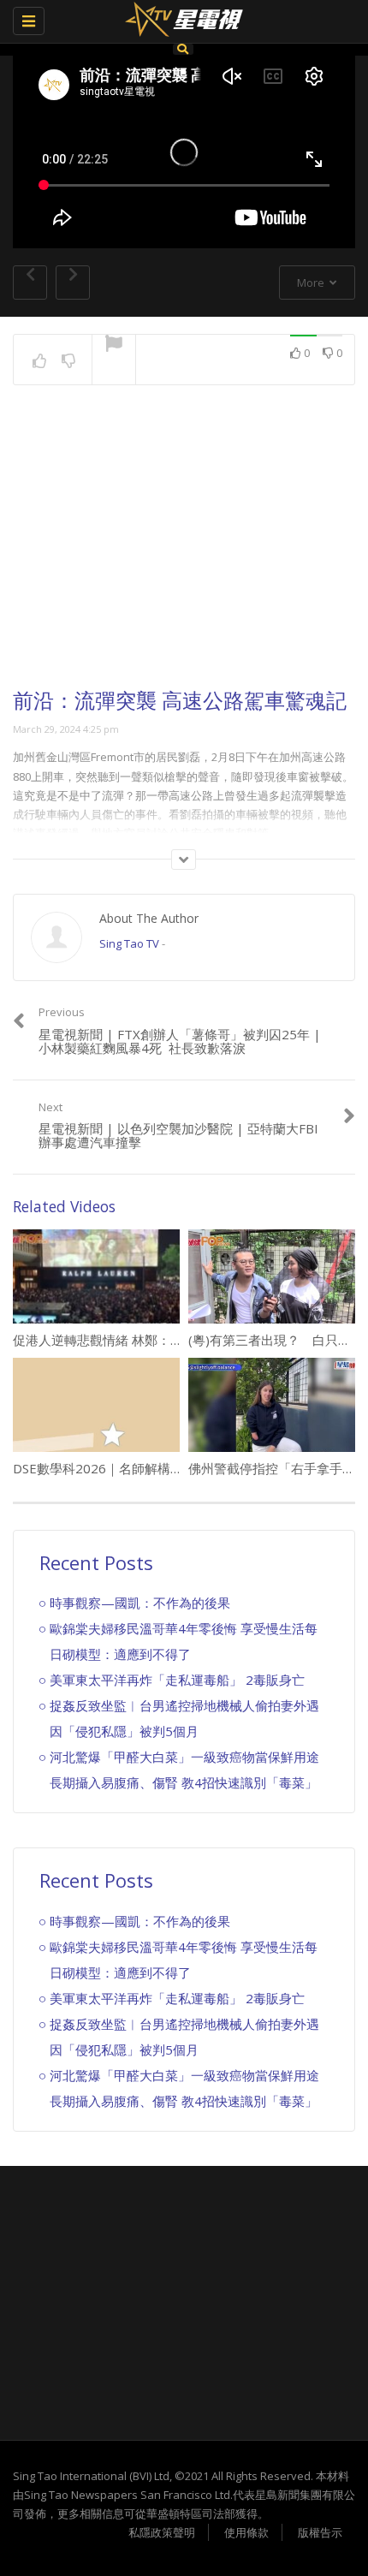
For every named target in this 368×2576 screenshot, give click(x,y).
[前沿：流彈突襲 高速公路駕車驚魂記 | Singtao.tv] (180, 21)
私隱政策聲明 (162, 2532)
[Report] (114, 345)
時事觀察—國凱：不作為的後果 (140, 1603)
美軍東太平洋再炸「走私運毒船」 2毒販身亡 (177, 1680)
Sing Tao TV (129, 943)
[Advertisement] (184, 552)
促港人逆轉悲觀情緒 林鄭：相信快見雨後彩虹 (143, 1340)
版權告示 (320, 2532)
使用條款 (246, 2532)
